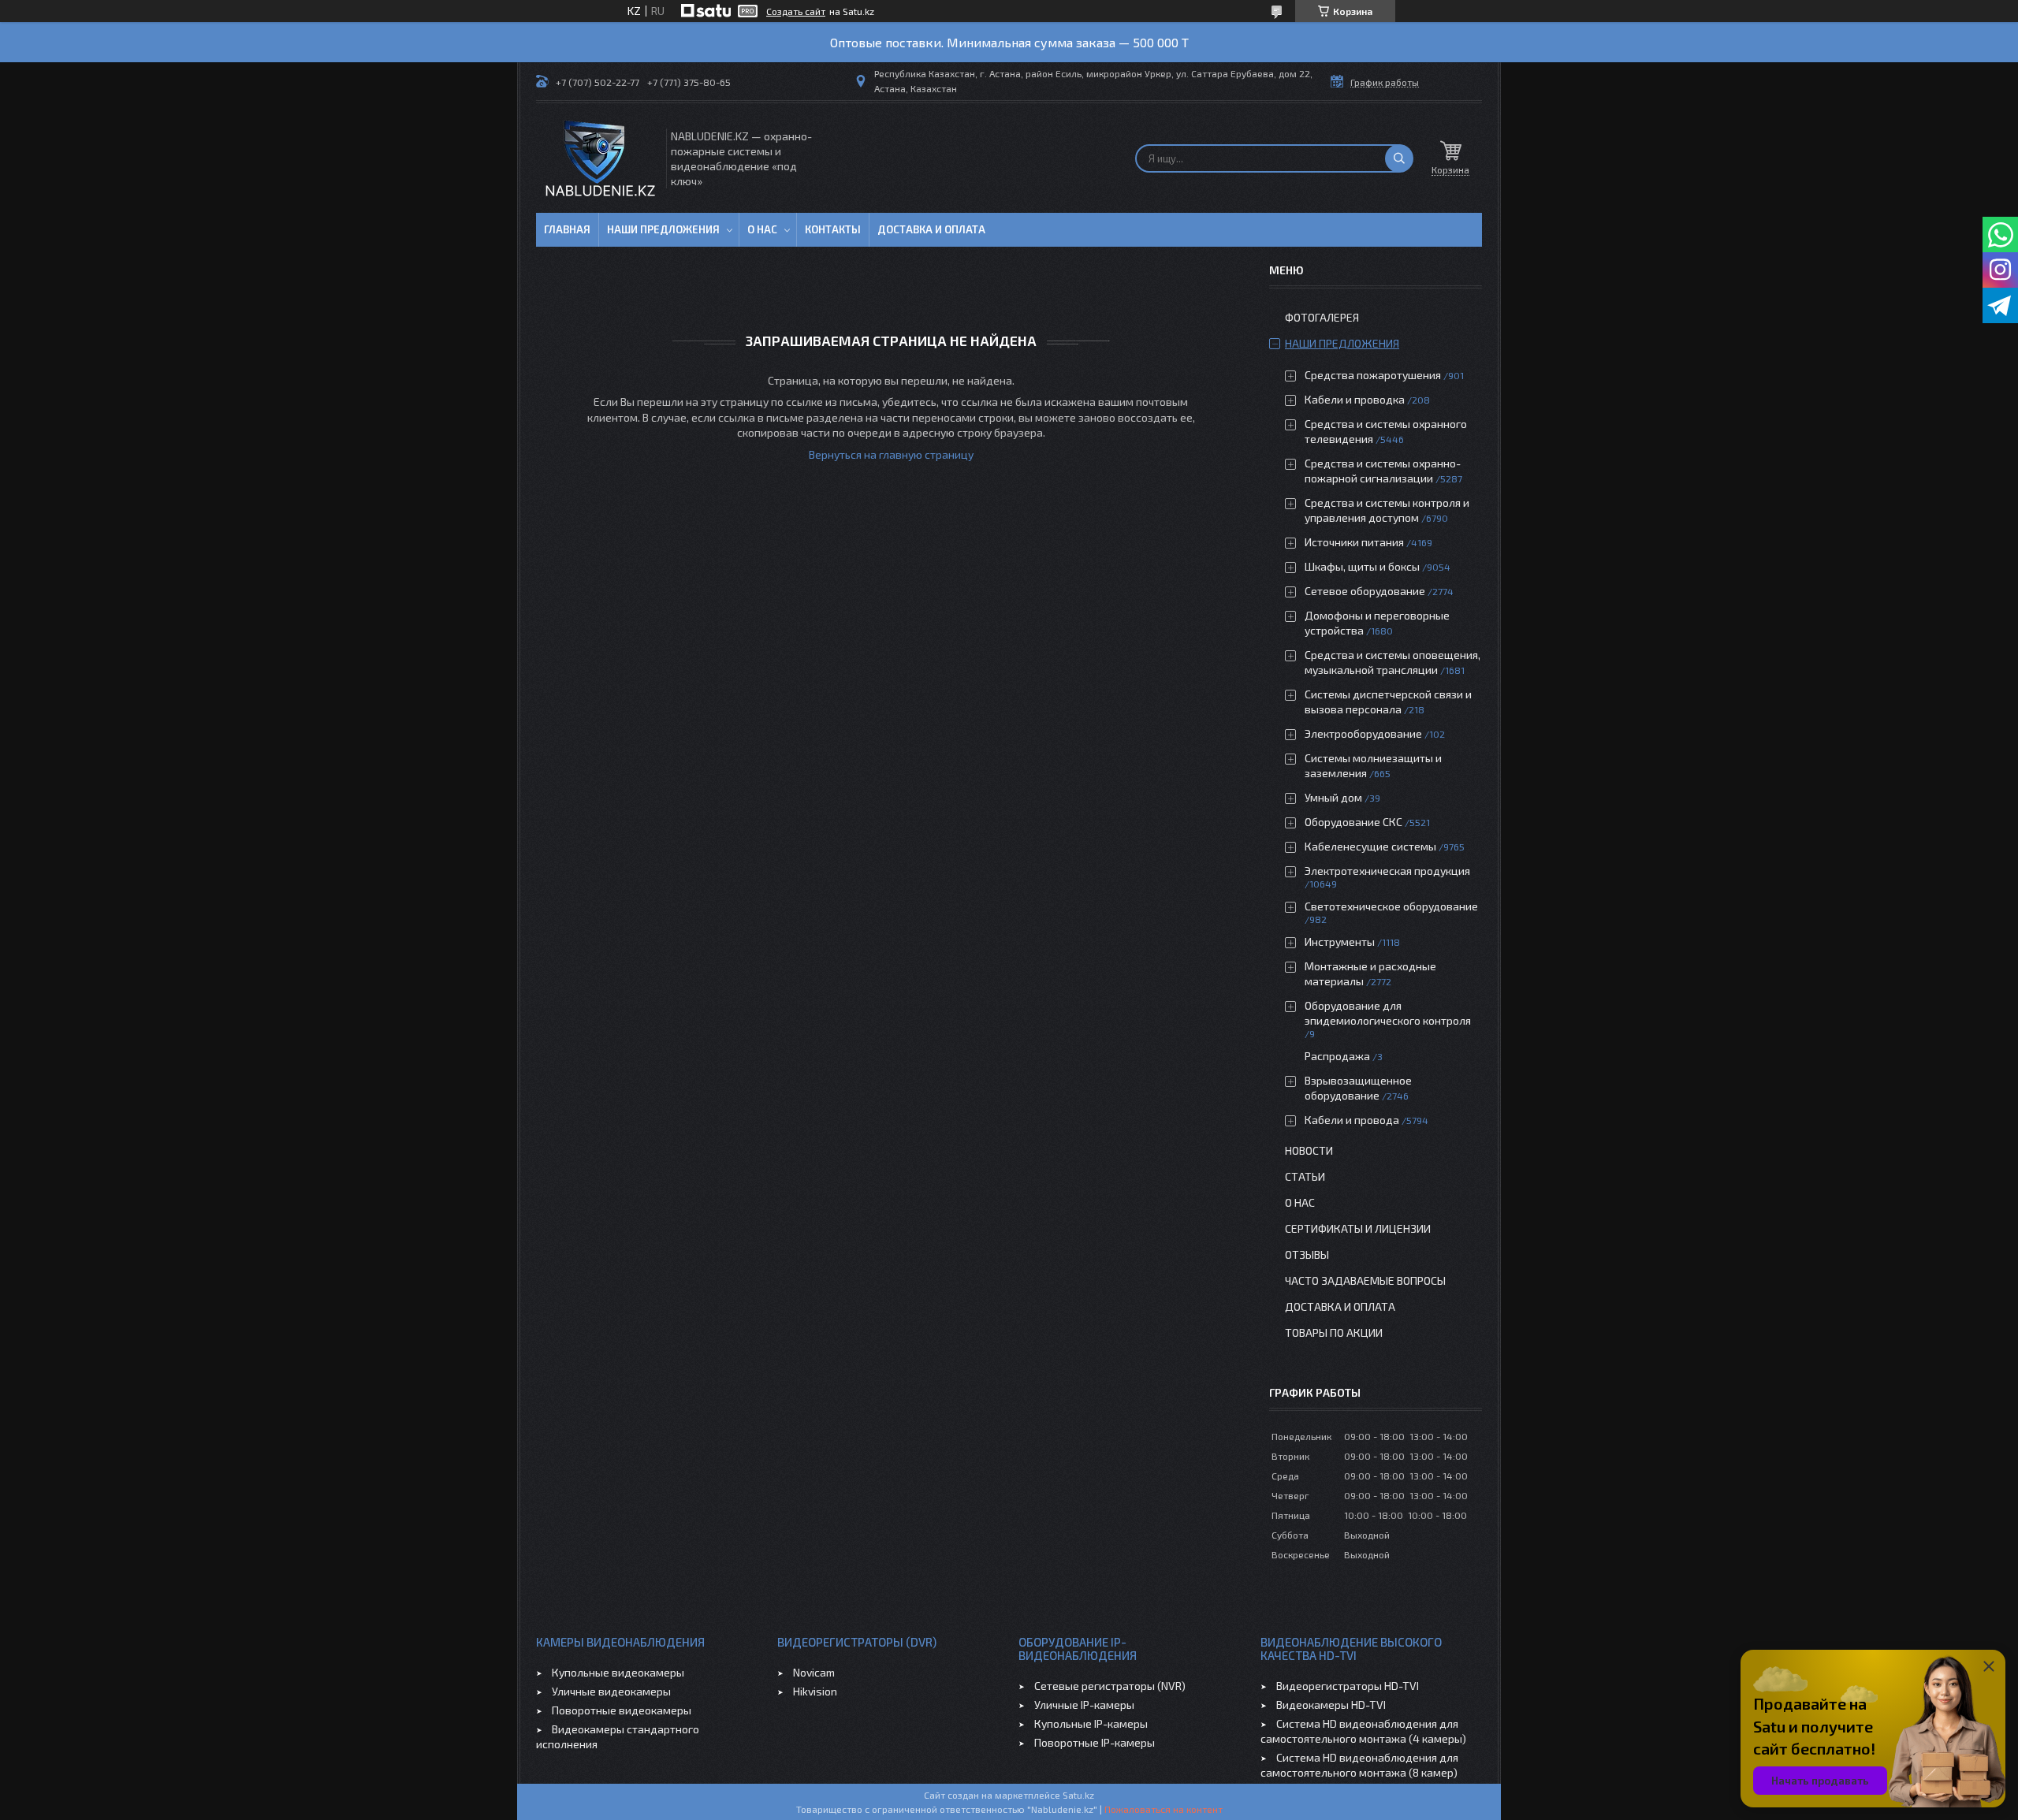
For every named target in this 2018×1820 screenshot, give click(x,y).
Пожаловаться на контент (1164, 1809)
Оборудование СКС (1353, 822)
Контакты (833, 229)
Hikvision (815, 1691)
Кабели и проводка (1355, 399)
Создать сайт (796, 11)
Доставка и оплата (931, 229)
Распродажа (1337, 1056)
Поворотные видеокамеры (622, 1710)
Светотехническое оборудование (1391, 906)
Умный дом (1333, 797)
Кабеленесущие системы (1370, 846)
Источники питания (1354, 542)
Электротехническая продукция (1387, 871)
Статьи (1305, 1176)
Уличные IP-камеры (1084, 1705)
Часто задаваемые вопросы (1365, 1280)
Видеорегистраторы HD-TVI (1348, 1686)
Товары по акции (1334, 1332)
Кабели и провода (1352, 1120)
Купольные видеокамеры (618, 1672)
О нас (762, 229)
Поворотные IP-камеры (1095, 1742)
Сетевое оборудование (1365, 591)
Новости (1309, 1150)
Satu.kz (1078, 1795)
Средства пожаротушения (1373, 375)
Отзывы (1307, 1254)
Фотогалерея (1322, 317)
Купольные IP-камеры (1091, 1723)
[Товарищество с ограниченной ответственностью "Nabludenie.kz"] (600, 158)
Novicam (814, 1672)
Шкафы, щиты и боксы (1362, 566)
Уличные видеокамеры (611, 1691)
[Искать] (1399, 158)
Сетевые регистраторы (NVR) (1110, 1686)
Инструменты (1340, 942)
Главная (567, 229)
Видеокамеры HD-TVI (1331, 1705)
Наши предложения (663, 229)
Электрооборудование (1363, 733)
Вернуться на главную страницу (891, 454)
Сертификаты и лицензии (1358, 1228)
